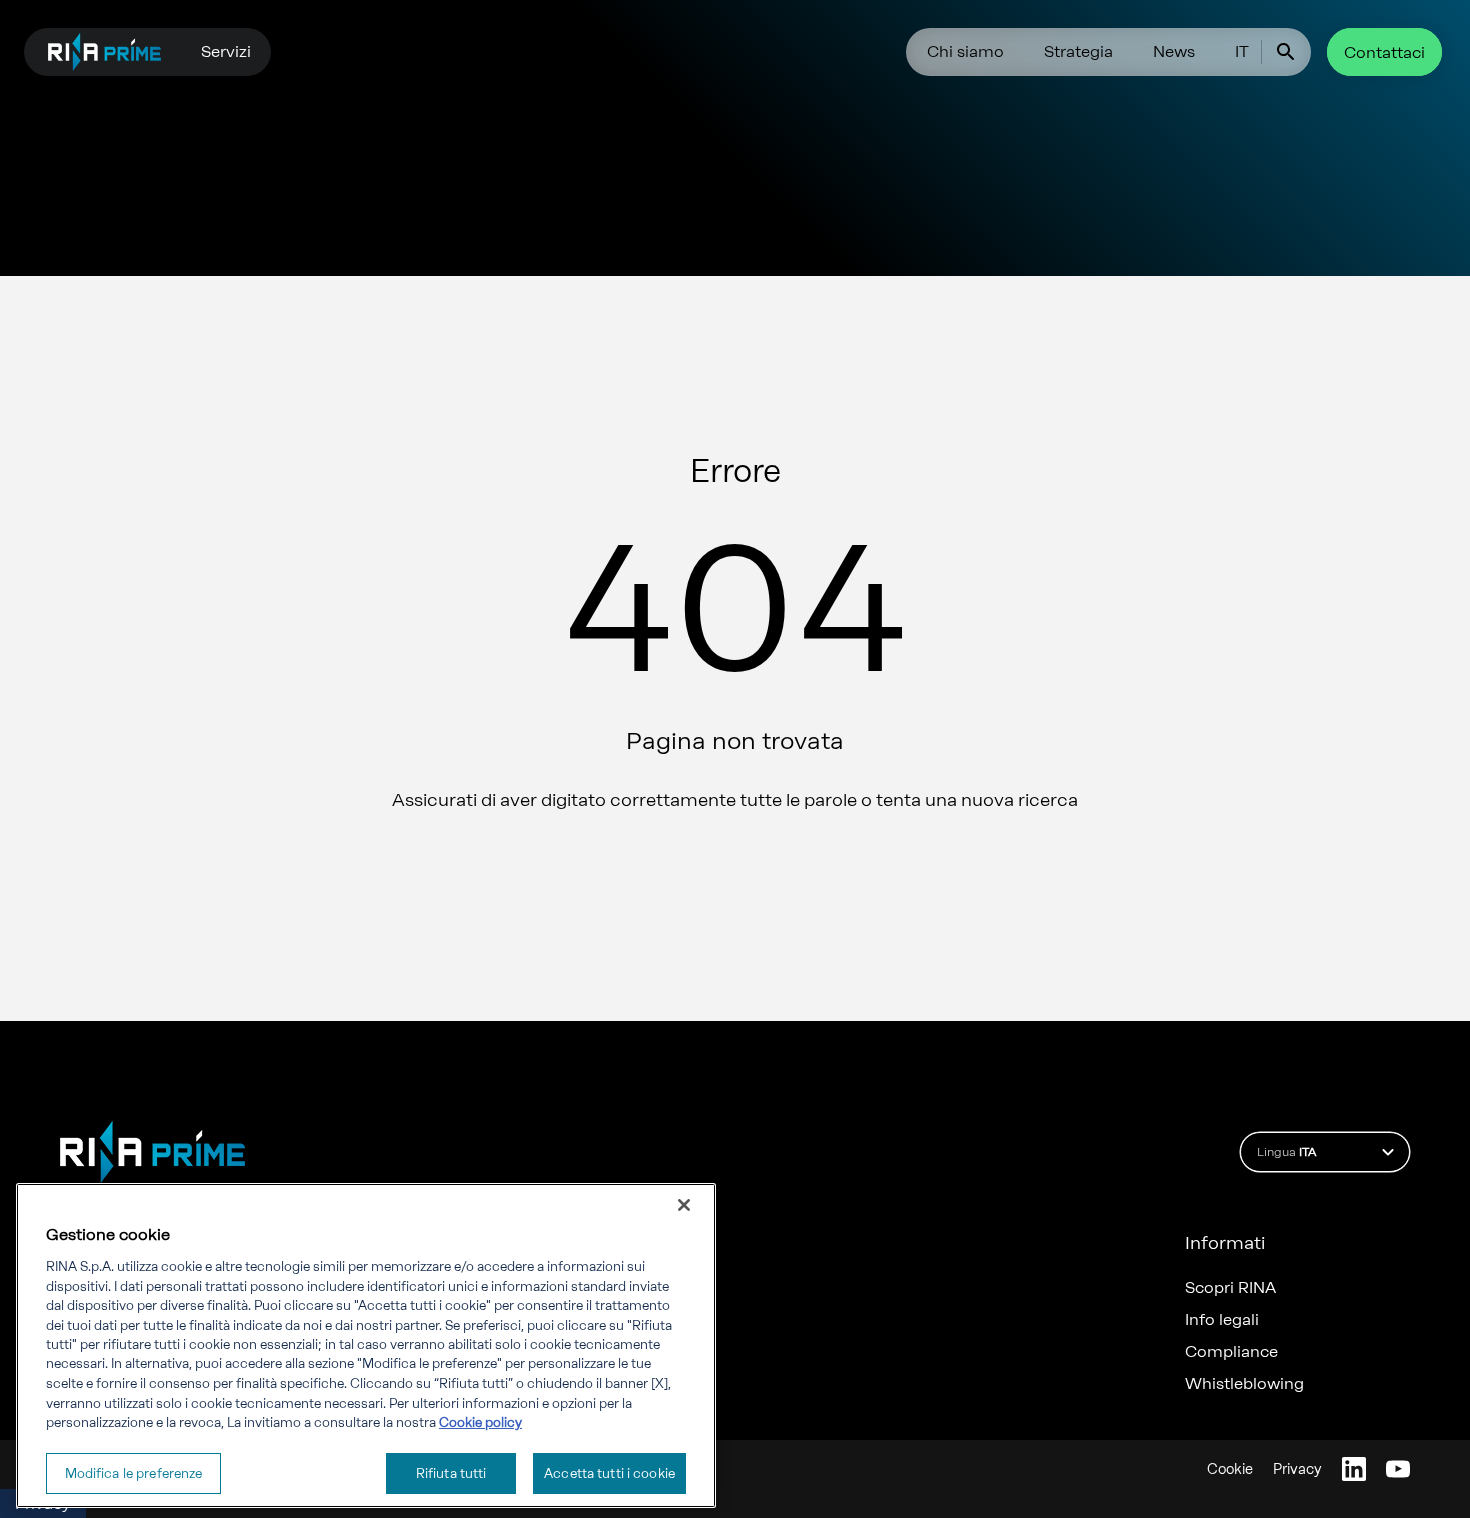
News (1174, 51)
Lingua (1286, 1152)
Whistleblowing (1244, 1384)
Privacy (1297, 1469)
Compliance (1231, 1352)
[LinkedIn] (1354, 1469)
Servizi (226, 51)
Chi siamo (965, 51)
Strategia (1078, 51)
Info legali (1222, 1320)
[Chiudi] (684, 1205)
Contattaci (1384, 52)
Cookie (1230, 1469)
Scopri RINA (1230, 1288)
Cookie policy (480, 1422)
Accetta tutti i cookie (609, 1472)
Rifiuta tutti (451, 1472)
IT (1242, 51)
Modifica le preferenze (134, 1472)
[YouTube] (1398, 1469)
